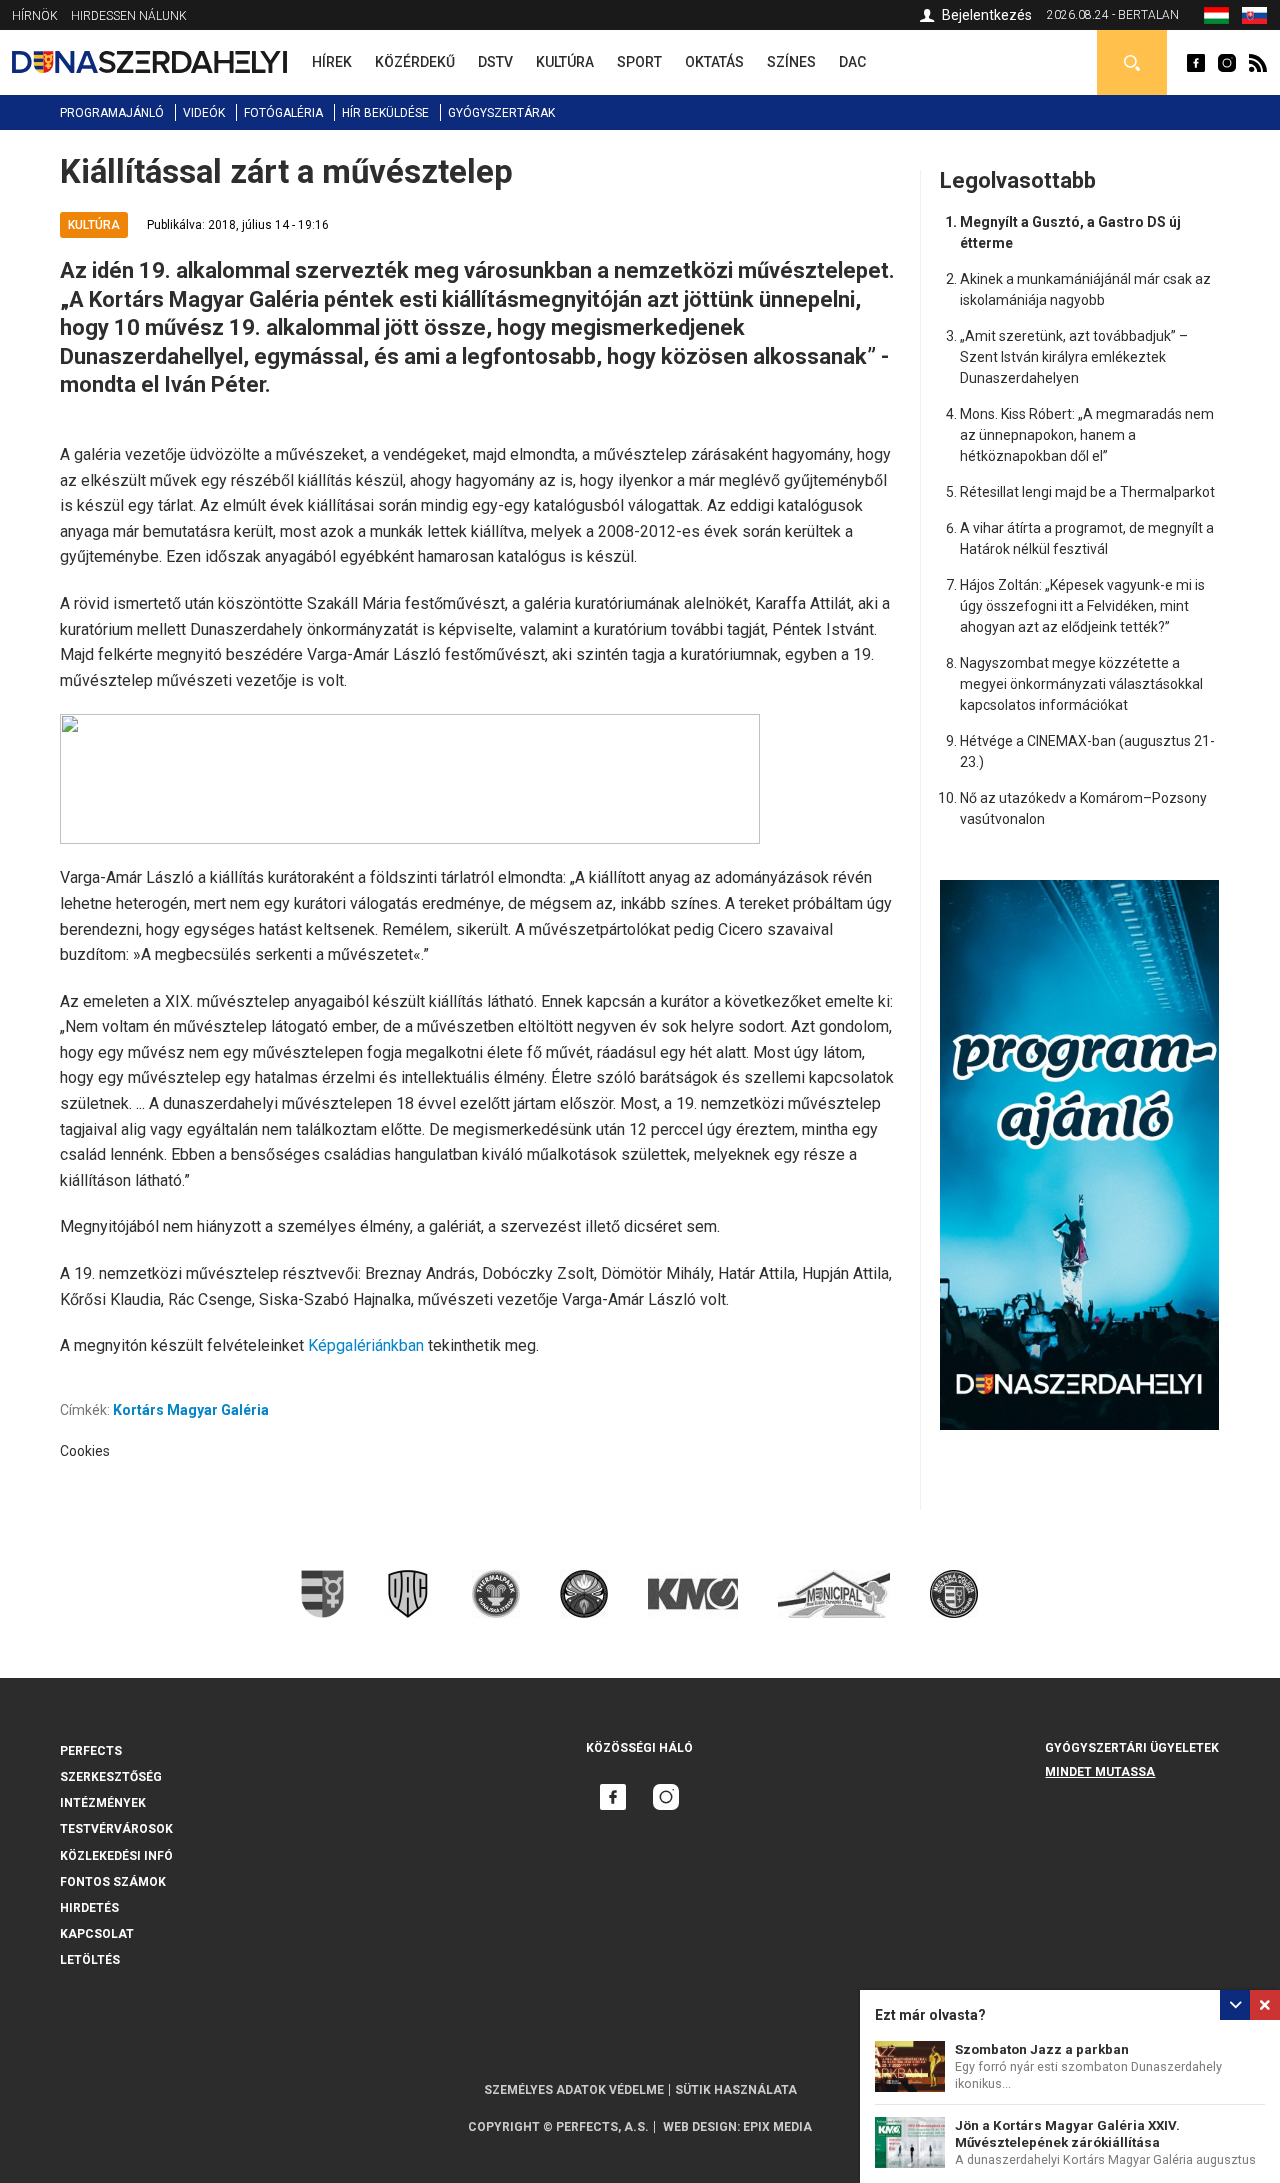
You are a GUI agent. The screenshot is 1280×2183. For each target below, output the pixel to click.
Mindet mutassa (1100, 1772)
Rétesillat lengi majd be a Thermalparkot (1087, 492)
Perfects (91, 1751)
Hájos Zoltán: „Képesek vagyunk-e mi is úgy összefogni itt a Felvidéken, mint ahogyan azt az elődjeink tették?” (1082, 606)
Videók (204, 113)
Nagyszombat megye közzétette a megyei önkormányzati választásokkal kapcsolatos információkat (1081, 684)
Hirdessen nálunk (129, 16)
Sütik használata (736, 2090)
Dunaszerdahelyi (1196, 63)
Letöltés (90, 1960)
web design (700, 2127)
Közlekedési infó (116, 1856)
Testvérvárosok (116, 1829)
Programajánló (112, 113)
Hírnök (35, 16)
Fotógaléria (283, 113)
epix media (777, 2127)
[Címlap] (149, 62)
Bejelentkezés (987, 15)
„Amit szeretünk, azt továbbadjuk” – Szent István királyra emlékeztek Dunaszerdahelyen (1074, 357)
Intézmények (103, 1803)
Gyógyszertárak (501, 113)
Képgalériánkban (368, 1345)
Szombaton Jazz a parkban (1042, 2049)
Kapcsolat (97, 1934)
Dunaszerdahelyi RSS (1258, 63)
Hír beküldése (385, 113)
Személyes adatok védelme (574, 2090)
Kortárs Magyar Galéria (191, 1410)
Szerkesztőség (111, 1777)
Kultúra (94, 225)
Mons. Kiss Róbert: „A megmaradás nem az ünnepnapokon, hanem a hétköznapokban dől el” (1087, 435)
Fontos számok (113, 1882)
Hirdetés (89, 1908)
